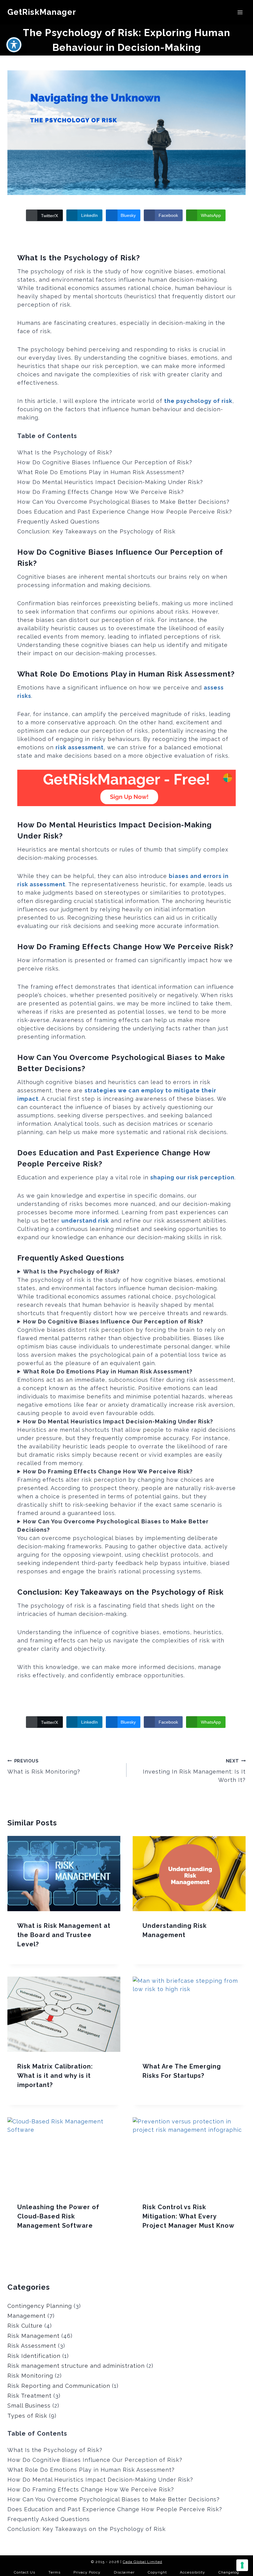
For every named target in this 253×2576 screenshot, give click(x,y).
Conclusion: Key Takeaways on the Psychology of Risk (96, 531)
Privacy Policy (87, 2572)
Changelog (229, 2572)
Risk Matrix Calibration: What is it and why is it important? (55, 2076)
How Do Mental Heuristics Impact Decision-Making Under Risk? (110, 482)
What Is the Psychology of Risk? (65, 452)
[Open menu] (240, 12)
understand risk (85, 1221)
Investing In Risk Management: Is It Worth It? (194, 1771)
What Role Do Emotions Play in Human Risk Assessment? (101, 472)
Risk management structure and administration (76, 2366)
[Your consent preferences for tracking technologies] (242, 2565)
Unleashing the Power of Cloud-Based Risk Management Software (58, 2216)
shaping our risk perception (192, 1177)
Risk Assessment (32, 2346)
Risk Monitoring (30, 2376)
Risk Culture (25, 2326)
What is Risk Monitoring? (44, 1766)
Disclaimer (124, 2572)
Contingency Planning (40, 2306)
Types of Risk (27, 2416)
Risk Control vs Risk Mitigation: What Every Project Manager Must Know (189, 2216)
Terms (54, 2572)
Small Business (29, 2406)
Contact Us (25, 2572)
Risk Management (33, 2336)
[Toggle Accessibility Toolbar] (14, 45)
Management (27, 2316)
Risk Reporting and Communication (59, 2386)
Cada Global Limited (143, 2562)
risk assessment (80, 747)
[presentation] (64, 1874)
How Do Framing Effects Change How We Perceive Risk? (101, 492)
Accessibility (193, 2572)
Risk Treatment (29, 2396)
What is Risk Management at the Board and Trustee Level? (64, 1935)
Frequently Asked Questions (58, 522)
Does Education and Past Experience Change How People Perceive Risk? (125, 512)
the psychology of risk (198, 401)
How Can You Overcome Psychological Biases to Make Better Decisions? (123, 502)
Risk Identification (34, 2356)
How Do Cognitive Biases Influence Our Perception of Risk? (105, 462)
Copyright (157, 2572)
